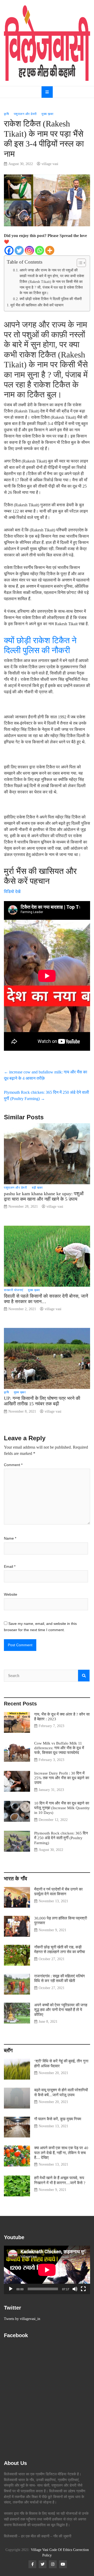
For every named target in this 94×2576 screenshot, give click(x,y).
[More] (50, 250)
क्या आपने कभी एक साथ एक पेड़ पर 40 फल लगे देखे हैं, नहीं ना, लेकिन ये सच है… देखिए (61, 2152)
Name (10, 1538)
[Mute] (75, 2289)
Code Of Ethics (61, 2550)
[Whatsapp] (40, 250)
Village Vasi (40, 2550)
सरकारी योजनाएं (14, 1290)
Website (11, 1594)
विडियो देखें (13, 892)
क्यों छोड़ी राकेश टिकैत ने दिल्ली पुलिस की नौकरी (51, 299)
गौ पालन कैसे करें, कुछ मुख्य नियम (58, 2119)
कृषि (6, 114)
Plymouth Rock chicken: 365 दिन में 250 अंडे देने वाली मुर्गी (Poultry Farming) (61, 1838)
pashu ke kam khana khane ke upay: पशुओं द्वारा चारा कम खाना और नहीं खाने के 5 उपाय (44, 1196)
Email (10, 1566)
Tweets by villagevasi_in (22, 2319)
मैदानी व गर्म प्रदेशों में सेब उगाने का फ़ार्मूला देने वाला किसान (58, 1891)
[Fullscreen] (83, 2289)
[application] (47, 2270)
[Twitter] (19, 250)
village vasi (50, 164)
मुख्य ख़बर (48, 114)
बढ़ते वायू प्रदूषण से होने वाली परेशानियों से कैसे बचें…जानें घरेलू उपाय (61, 2092)
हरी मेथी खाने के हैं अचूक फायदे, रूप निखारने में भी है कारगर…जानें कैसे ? (60, 2180)
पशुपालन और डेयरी (25, 114)
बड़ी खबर (37, 1188)
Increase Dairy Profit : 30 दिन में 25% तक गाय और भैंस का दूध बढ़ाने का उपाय (62, 1778)
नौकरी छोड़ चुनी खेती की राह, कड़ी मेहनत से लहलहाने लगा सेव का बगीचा (60, 1949)
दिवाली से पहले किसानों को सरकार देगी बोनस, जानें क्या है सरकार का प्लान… (46, 1299)
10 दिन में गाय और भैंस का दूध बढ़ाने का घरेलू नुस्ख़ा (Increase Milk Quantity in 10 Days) (62, 1808)
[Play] (11, 2289)
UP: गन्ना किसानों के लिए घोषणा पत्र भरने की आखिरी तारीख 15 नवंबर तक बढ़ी (42, 1401)
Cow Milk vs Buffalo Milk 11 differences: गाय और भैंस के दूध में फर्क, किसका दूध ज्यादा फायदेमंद (59, 1748)
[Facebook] (9, 250)
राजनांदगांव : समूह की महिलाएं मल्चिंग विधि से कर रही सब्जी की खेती (60, 1978)
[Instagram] (29, 250)
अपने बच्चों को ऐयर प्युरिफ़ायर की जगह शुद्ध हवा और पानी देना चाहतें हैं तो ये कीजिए (61, 2010)
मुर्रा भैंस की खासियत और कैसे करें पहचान (37, 305)
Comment (13, 1465)
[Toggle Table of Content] (79, 263)
